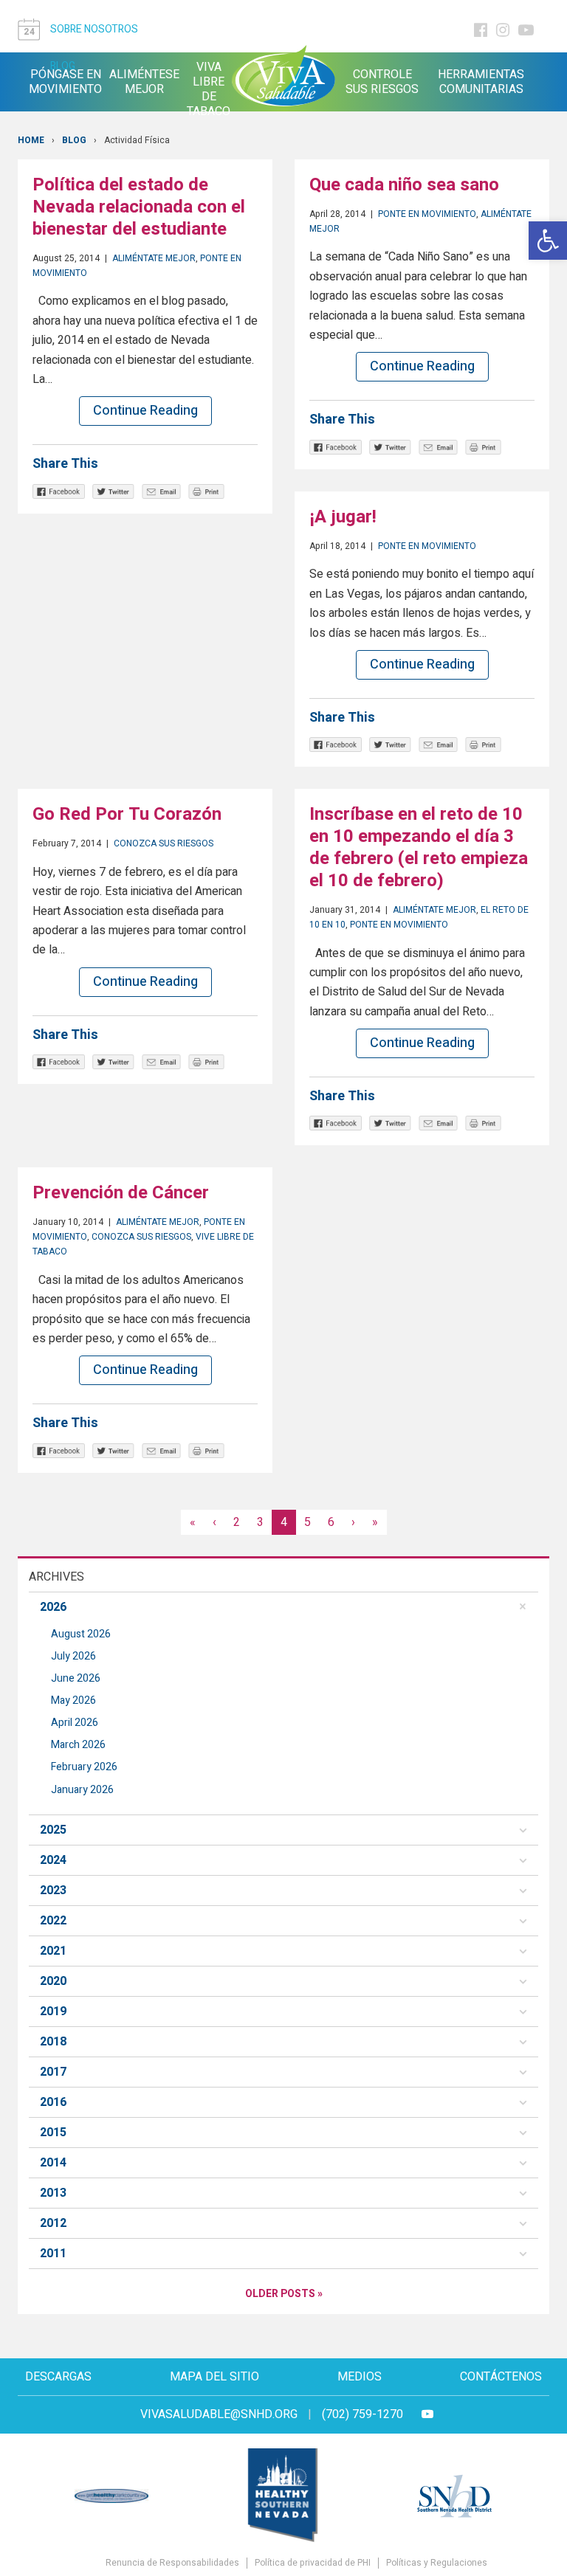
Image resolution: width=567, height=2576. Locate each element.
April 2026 (75, 1723)
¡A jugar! (343, 517)
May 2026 (73, 1700)
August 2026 (81, 1634)
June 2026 (76, 1678)
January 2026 (82, 1790)
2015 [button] (53, 2133)
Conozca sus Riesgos (164, 843)
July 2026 (73, 1656)
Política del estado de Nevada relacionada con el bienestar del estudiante (139, 207)
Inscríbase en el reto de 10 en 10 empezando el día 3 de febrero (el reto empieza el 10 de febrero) (419, 847)
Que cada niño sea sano (404, 185)
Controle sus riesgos (382, 82)
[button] (548, 241)
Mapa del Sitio (214, 2377)
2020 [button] (53, 1981)
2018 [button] (53, 2042)
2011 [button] (53, 2254)
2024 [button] (53, 1860)
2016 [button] (53, 2102)
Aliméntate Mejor (154, 258)
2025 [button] (53, 1830)
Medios (360, 2377)
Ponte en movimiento (427, 214)
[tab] (283, 1607)
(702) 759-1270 (362, 2414)
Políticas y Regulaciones (437, 2563)
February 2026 (84, 1767)
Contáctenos (501, 2377)
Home (31, 140)
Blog (74, 140)
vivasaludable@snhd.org (219, 2414)
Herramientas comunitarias (481, 82)
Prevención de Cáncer (121, 1193)
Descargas (58, 2377)
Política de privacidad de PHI (313, 2563)
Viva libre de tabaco (209, 89)
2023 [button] (53, 1890)
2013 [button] (53, 2193)
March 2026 (78, 1745)
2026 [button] (53, 1607)
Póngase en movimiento (65, 82)
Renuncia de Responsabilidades (172, 2563)
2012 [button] (53, 2223)
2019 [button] (53, 2012)
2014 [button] (53, 2163)
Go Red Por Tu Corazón (127, 814)
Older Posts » (284, 2294)
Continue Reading (145, 411)
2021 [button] (53, 1951)
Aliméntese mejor (144, 82)
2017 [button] (53, 2072)
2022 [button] (53, 1921)
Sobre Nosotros (94, 29)
